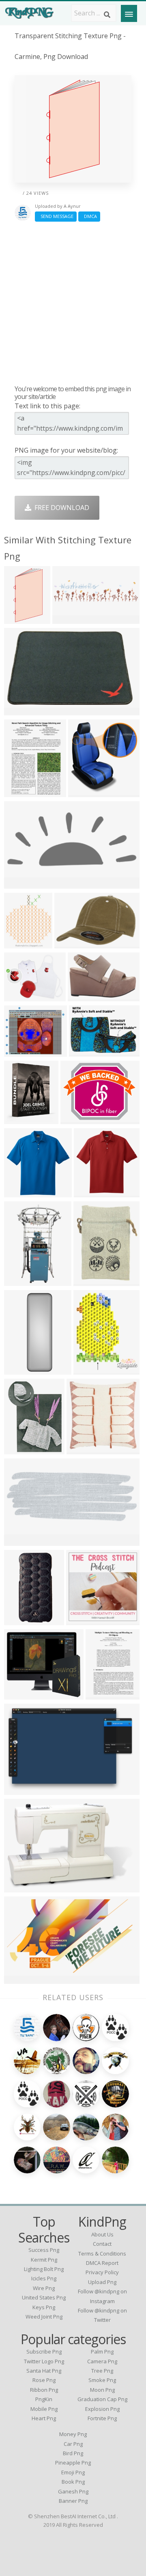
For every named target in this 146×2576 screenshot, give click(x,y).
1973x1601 (23, 996)
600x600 (19, 943)
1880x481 (69, 619)
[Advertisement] (73, 303)
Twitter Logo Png (44, 2361)
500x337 (19, 710)
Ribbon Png (44, 2390)
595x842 (19, 792)
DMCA (89, 216)
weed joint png (44, 2317)
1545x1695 (92, 1370)
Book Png (73, 2482)
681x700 (19, 1192)
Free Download (60, 508)
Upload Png (102, 2282)
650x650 (19, 1620)
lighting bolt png (44, 2269)
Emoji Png (73, 2472)
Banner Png (73, 2501)
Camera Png (102, 2361)
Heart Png (44, 2418)
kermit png (44, 2260)
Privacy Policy (102, 2272)
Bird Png (73, 2453)
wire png (44, 2288)
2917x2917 (85, 1620)
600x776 (101, 1694)
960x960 (83, 996)
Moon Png (102, 2390)
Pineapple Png (73, 2463)
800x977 (19, 1119)
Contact (102, 2244)
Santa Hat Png (44, 2371)
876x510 (19, 1979)
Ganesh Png (73, 2491)
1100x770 (71, 943)
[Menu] (129, 13)
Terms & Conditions (102, 2253)
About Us (102, 2234)
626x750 (89, 1281)
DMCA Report (102, 2263)
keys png (44, 2307)
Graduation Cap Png (102, 2399)
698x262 (19, 1541)
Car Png (73, 2444)
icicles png (44, 2278)
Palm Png (102, 2352)
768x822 (83, 792)
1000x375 (21, 884)
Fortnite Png (102, 2418)
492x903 (19, 619)
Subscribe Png (44, 2352)
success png (44, 2250)
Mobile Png (44, 2409)
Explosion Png (102, 2409)
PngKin (44, 2399)
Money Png (73, 2434)
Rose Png (44, 2380)
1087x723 (21, 1790)
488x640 (19, 1449)
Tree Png (102, 2371)
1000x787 (77, 1119)
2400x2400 (87, 1052)
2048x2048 (23, 1370)
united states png (44, 2297)
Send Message (56, 216)
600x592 (82, 1449)
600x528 (19, 1694)
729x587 (19, 1052)
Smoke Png (102, 2380)
